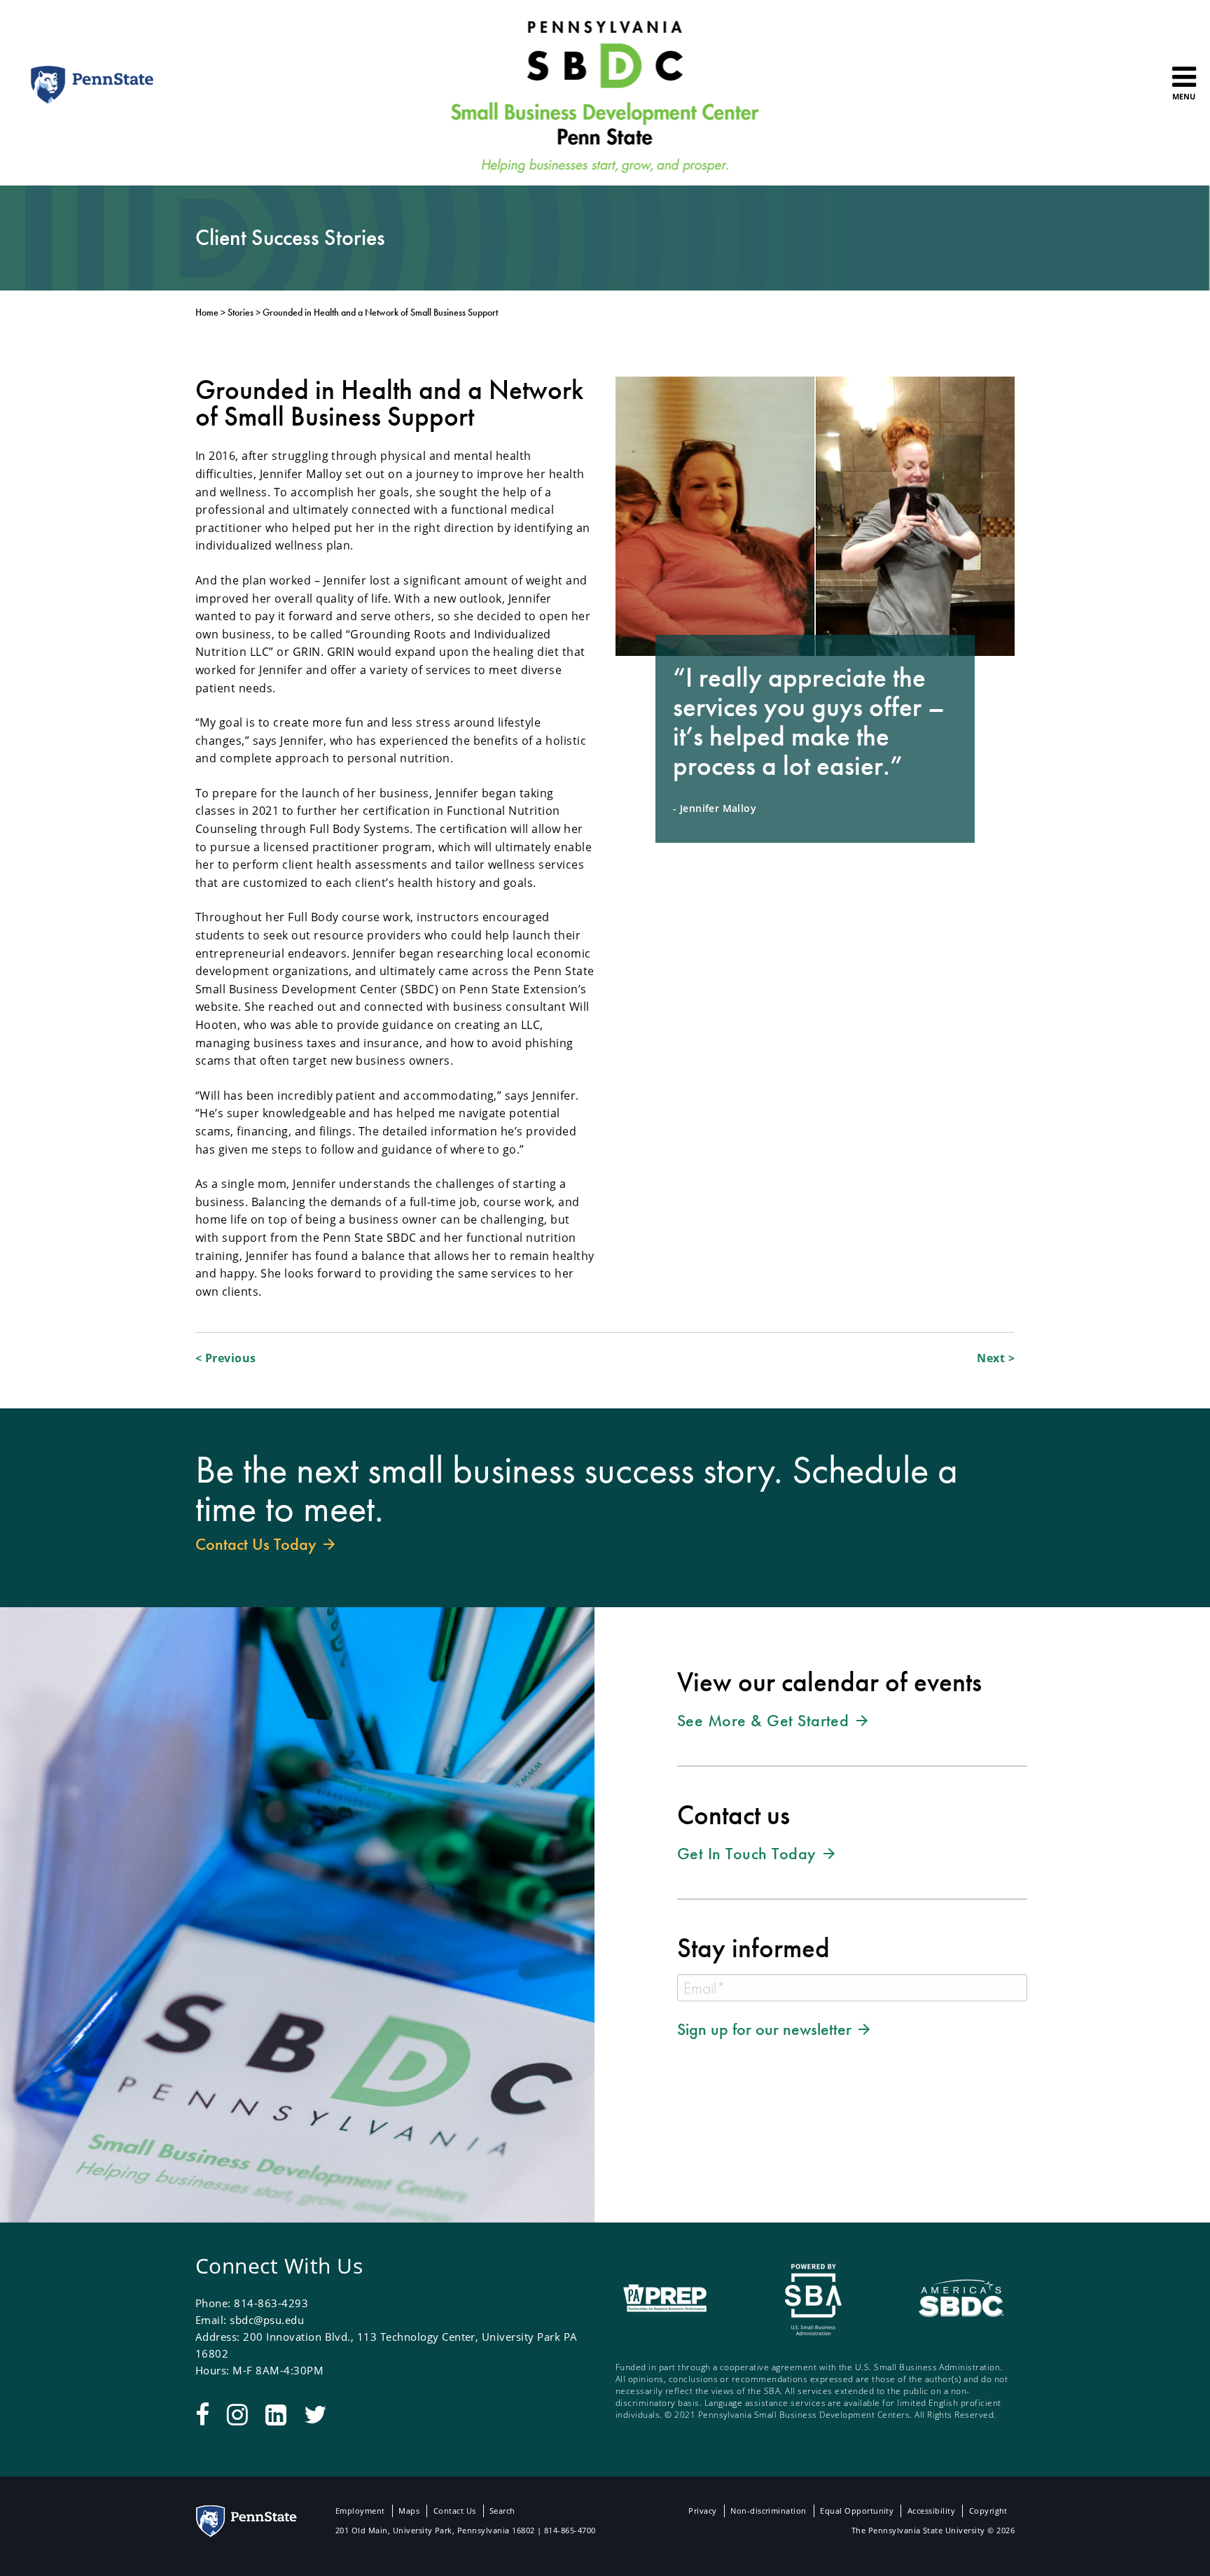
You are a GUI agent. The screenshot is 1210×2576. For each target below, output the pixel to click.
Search (502, 2511)
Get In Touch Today (749, 1853)
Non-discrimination (769, 2511)
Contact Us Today (258, 1543)
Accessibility (931, 2511)
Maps (409, 2511)
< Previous (226, 1358)
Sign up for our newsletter (766, 2029)
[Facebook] (202, 2414)
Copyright (988, 2511)
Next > (996, 1358)
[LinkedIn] (276, 2414)
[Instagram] (237, 2414)
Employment (360, 2511)
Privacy (702, 2511)
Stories (241, 312)
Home (207, 312)
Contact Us (455, 2511)
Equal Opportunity (857, 2511)
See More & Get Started (765, 1720)
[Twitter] (315, 2414)
